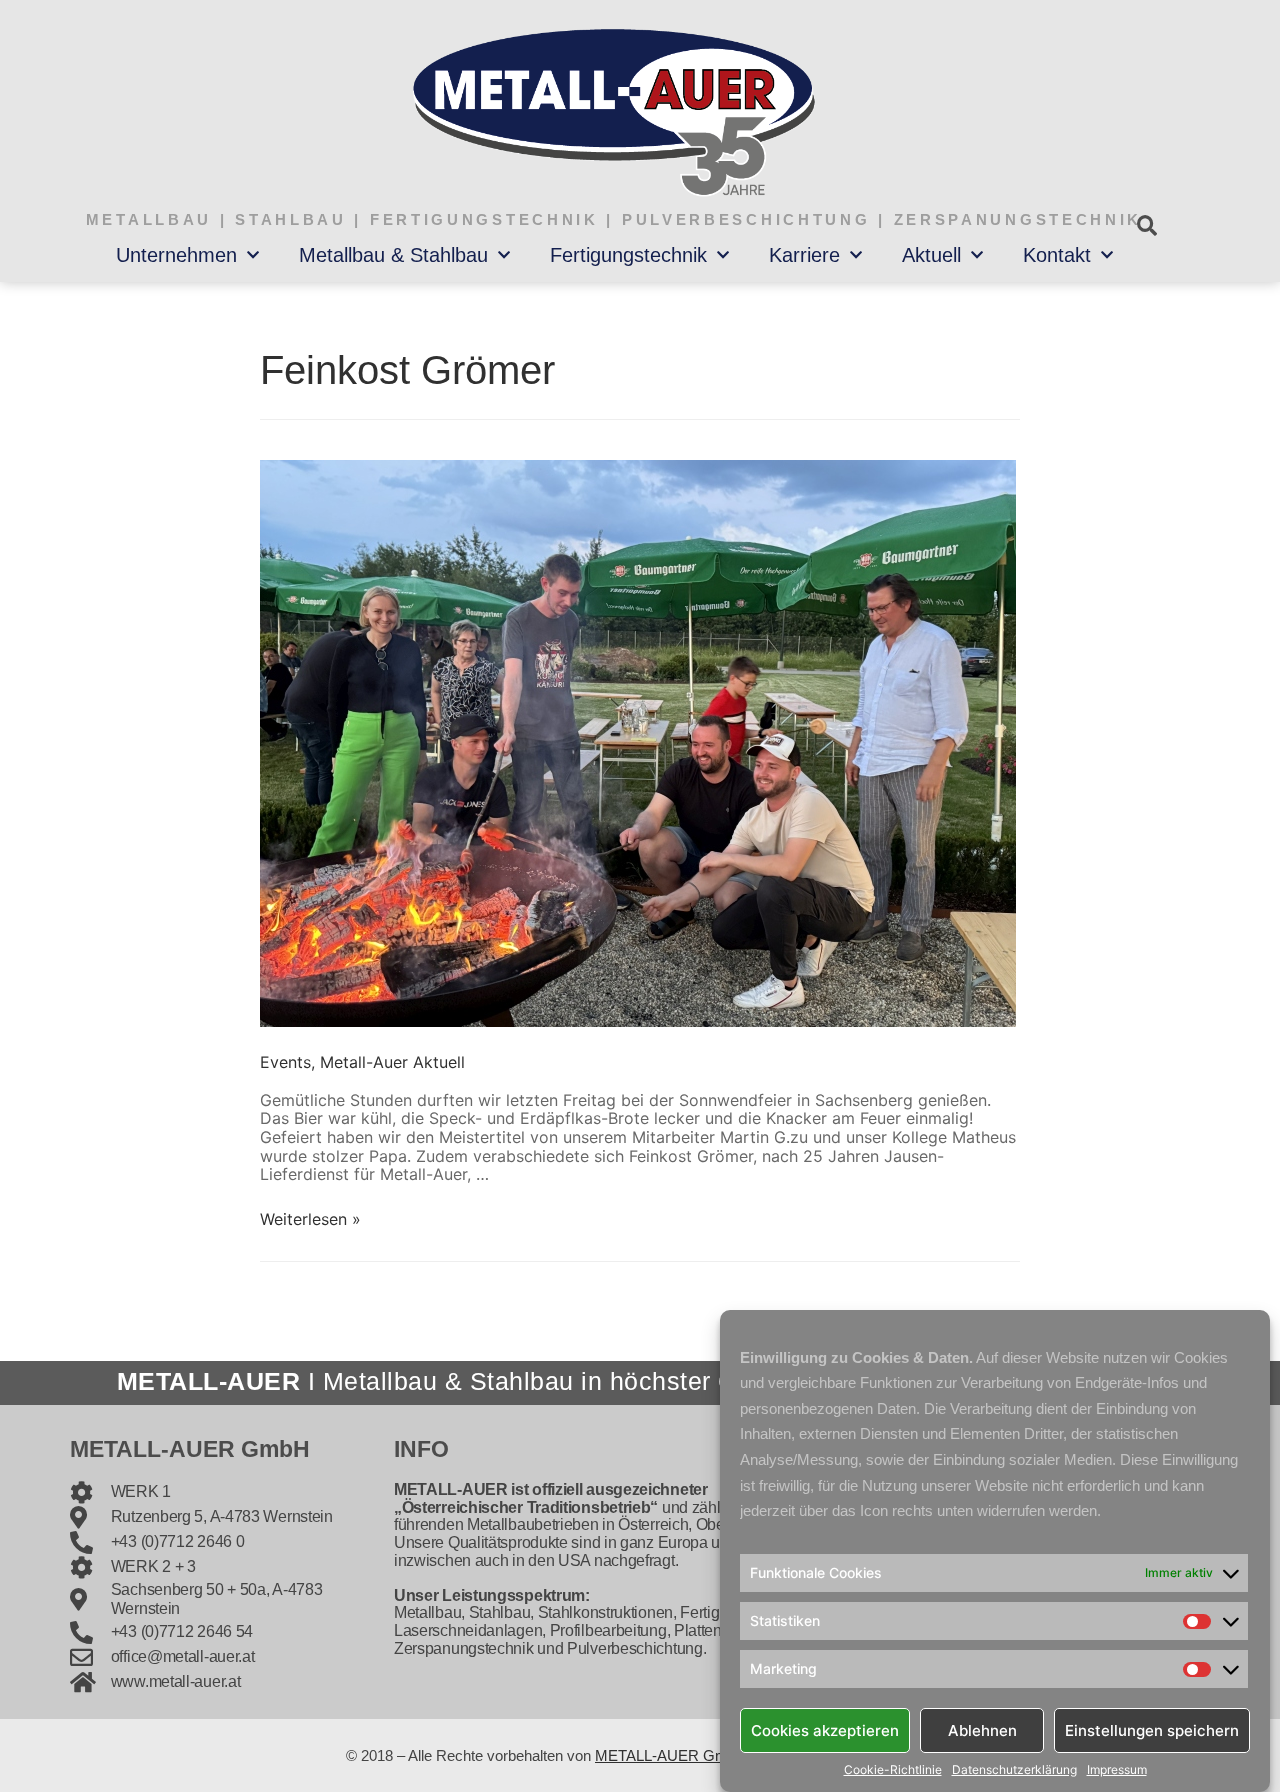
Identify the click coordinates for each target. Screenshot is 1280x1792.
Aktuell (931, 255)
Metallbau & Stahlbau (393, 255)
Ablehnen (982, 1729)
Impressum (1117, 1770)
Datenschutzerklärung (1014, 1770)
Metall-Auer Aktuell (392, 1062)
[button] (1146, 225)
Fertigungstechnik (628, 255)
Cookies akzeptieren (825, 1729)
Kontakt (1057, 255)
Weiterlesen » (310, 1219)
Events (285, 1062)
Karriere (804, 255)
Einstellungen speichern (1152, 1729)
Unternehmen (176, 255)
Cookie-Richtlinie (893, 1770)
